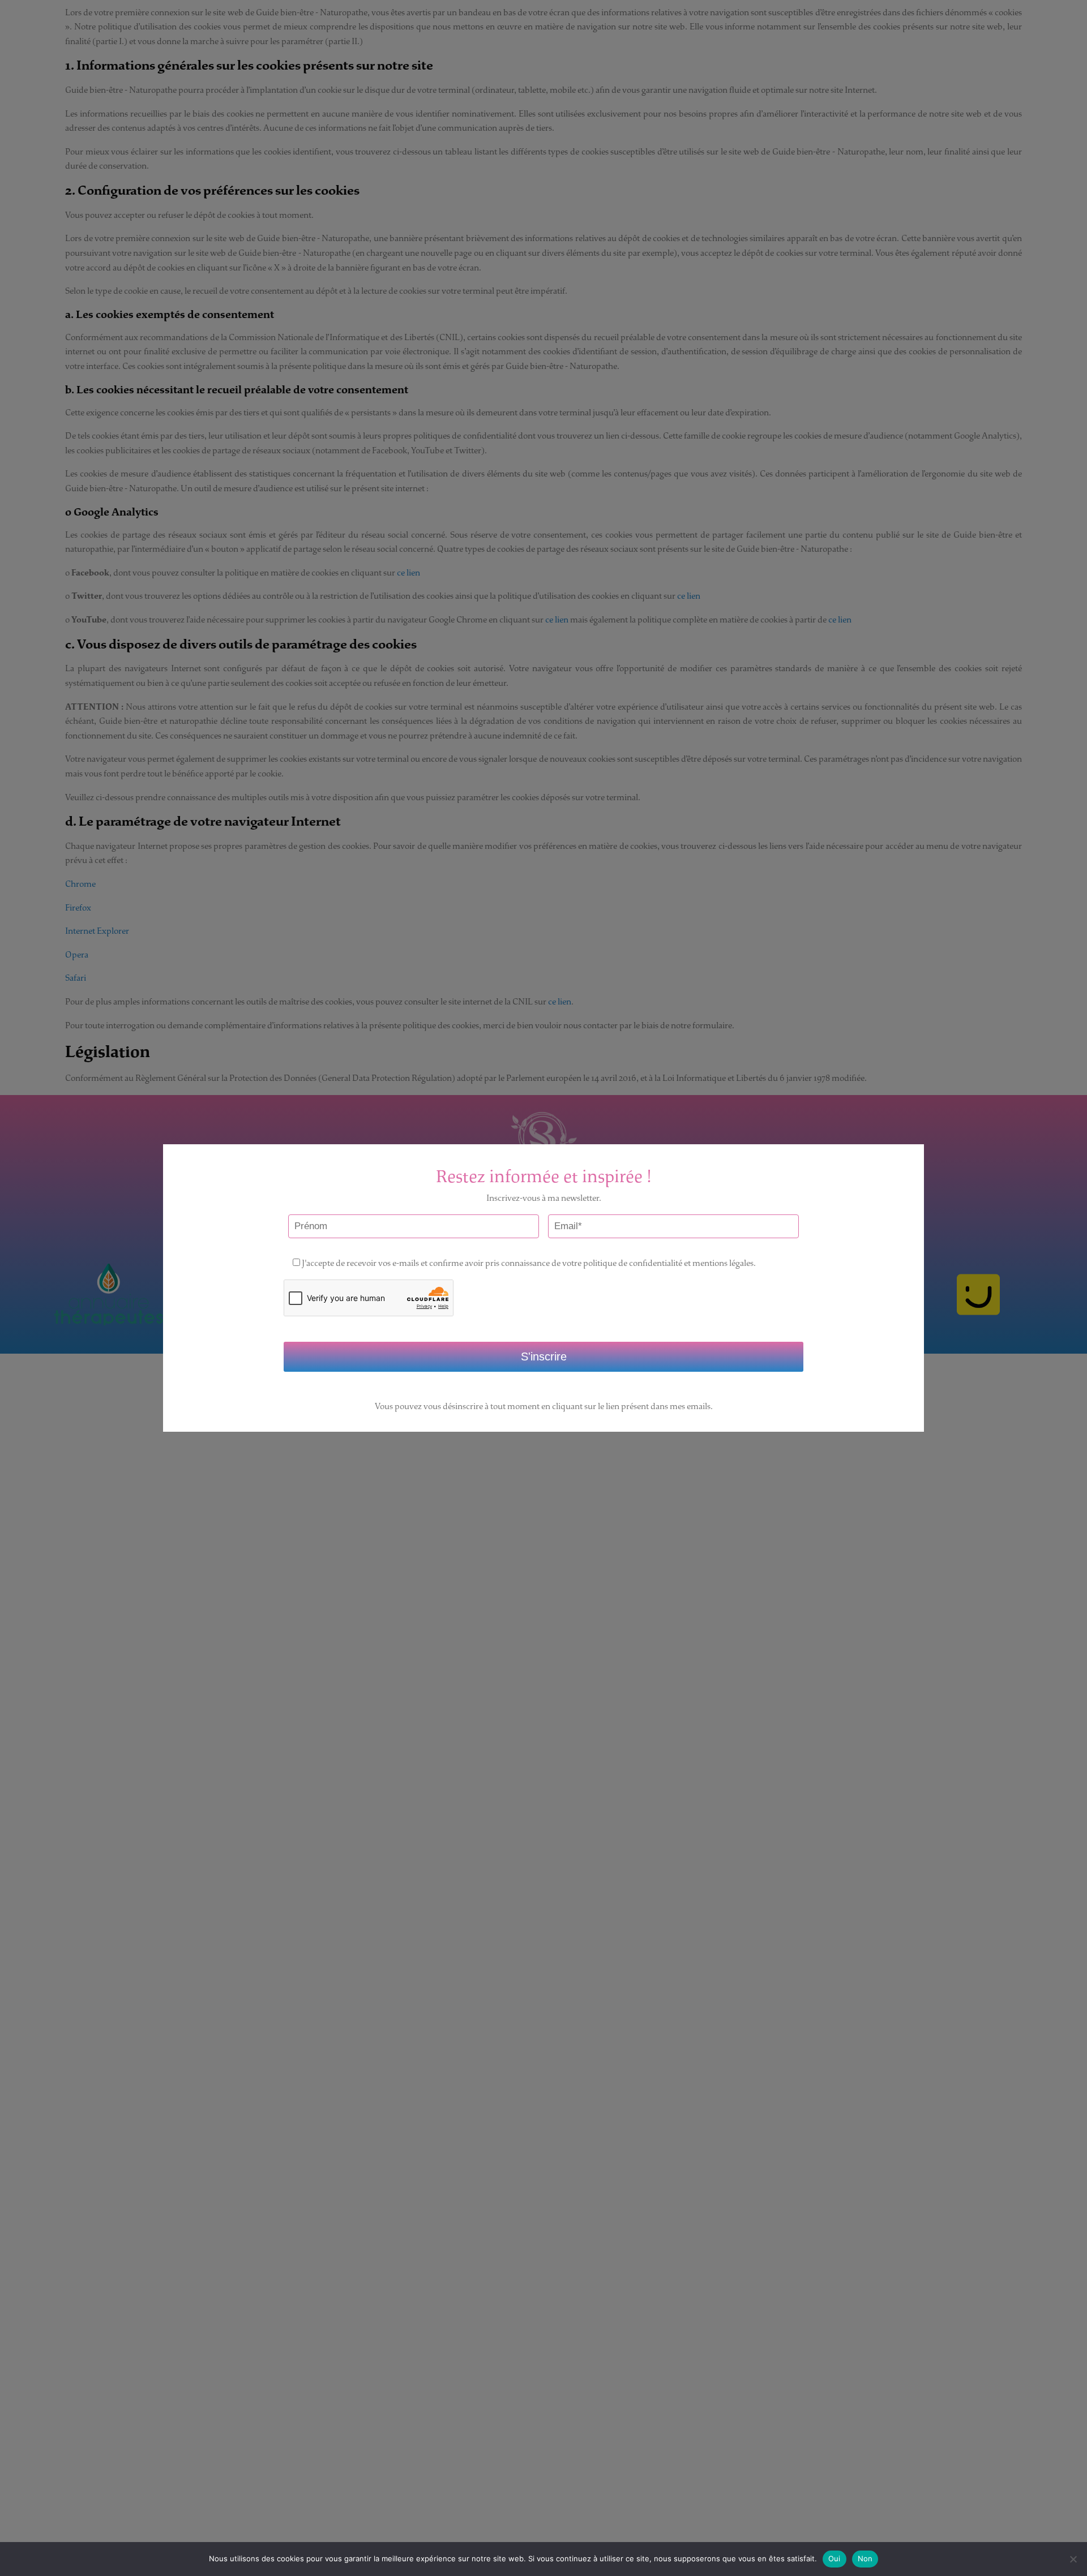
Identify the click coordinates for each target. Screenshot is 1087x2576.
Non (865, 2558)
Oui (834, 2558)
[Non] (1073, 2559)
